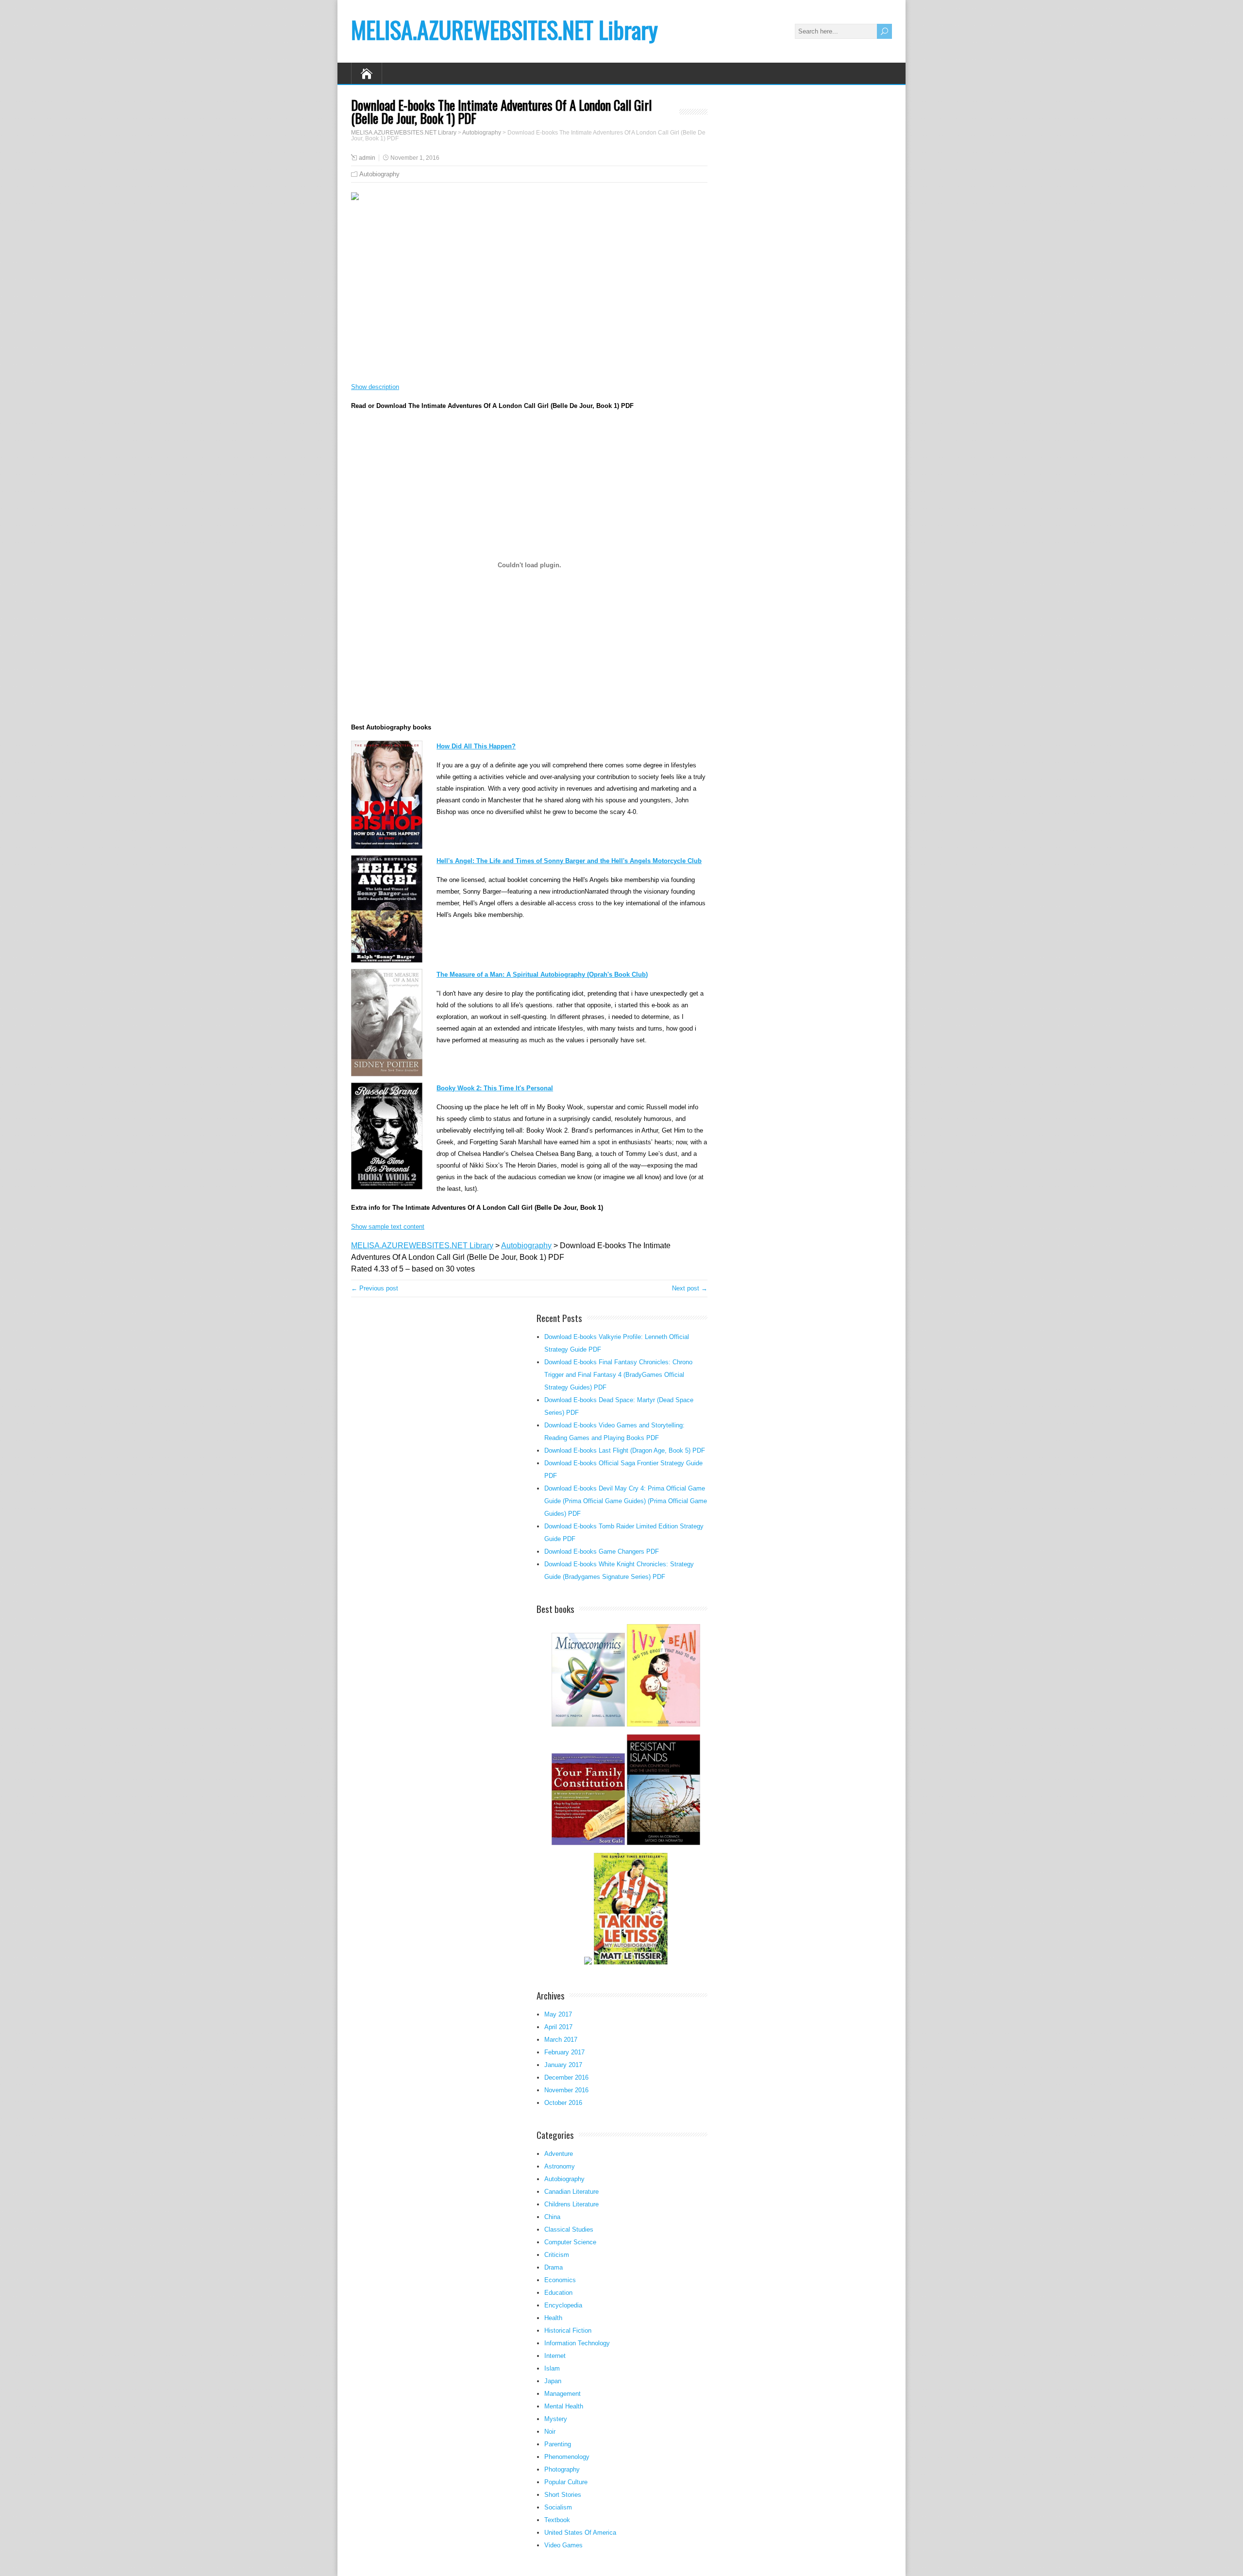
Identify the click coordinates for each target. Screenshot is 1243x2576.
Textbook (557, 2520)
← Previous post (375, 1288)
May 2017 (558, 2014)
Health (553, 2318)
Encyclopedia (563, 2305)
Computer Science (570, 2242)
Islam (552, 2368)
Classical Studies (569, 2229)
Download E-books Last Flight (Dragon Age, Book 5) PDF (625, 1450)
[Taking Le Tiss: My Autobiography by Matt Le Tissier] (630, 1963)
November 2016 (566, 2090)
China (552, 2217)
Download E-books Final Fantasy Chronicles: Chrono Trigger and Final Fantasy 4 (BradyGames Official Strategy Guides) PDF (618, 1375)
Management (563, 2394)
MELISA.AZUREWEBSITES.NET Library (504, 29)
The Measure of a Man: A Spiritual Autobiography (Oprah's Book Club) (542, 974)
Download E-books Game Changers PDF (602, 1551)
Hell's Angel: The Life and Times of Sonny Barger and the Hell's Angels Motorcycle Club (569, 861)
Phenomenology (567, 2457)
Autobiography (379, 174)
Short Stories (563, 2495)
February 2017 (564, 2052)
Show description (375, 387)
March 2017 (561, 2040)
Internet (555, 2356)
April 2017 (558, 2027)
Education (558, 2293)
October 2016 (563, 2103)
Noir (550, 2432)
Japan (553, 2381)
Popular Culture (566, 2482)
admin (367, 158)
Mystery (556, 2419)
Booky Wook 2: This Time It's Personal (495, 1088)
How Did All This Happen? (476, 746)
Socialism (558, 2507)
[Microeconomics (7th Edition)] (588, 1725)
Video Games (563, 2545)
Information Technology (577, 2343)
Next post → (690, 1288)
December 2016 (566, 2077)
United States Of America (580, 2533)
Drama (554, 2267)
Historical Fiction (568, 2330)
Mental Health (564, 2406)
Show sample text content (388, 1227)
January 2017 (563, 2065)
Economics (560, 2280)
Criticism (557, 2255)
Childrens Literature (571, 2204)
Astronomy (560, 2166)
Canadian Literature (571, 2192)
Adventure (559, 2154)
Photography (562, 2469)
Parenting (558, 2444)
